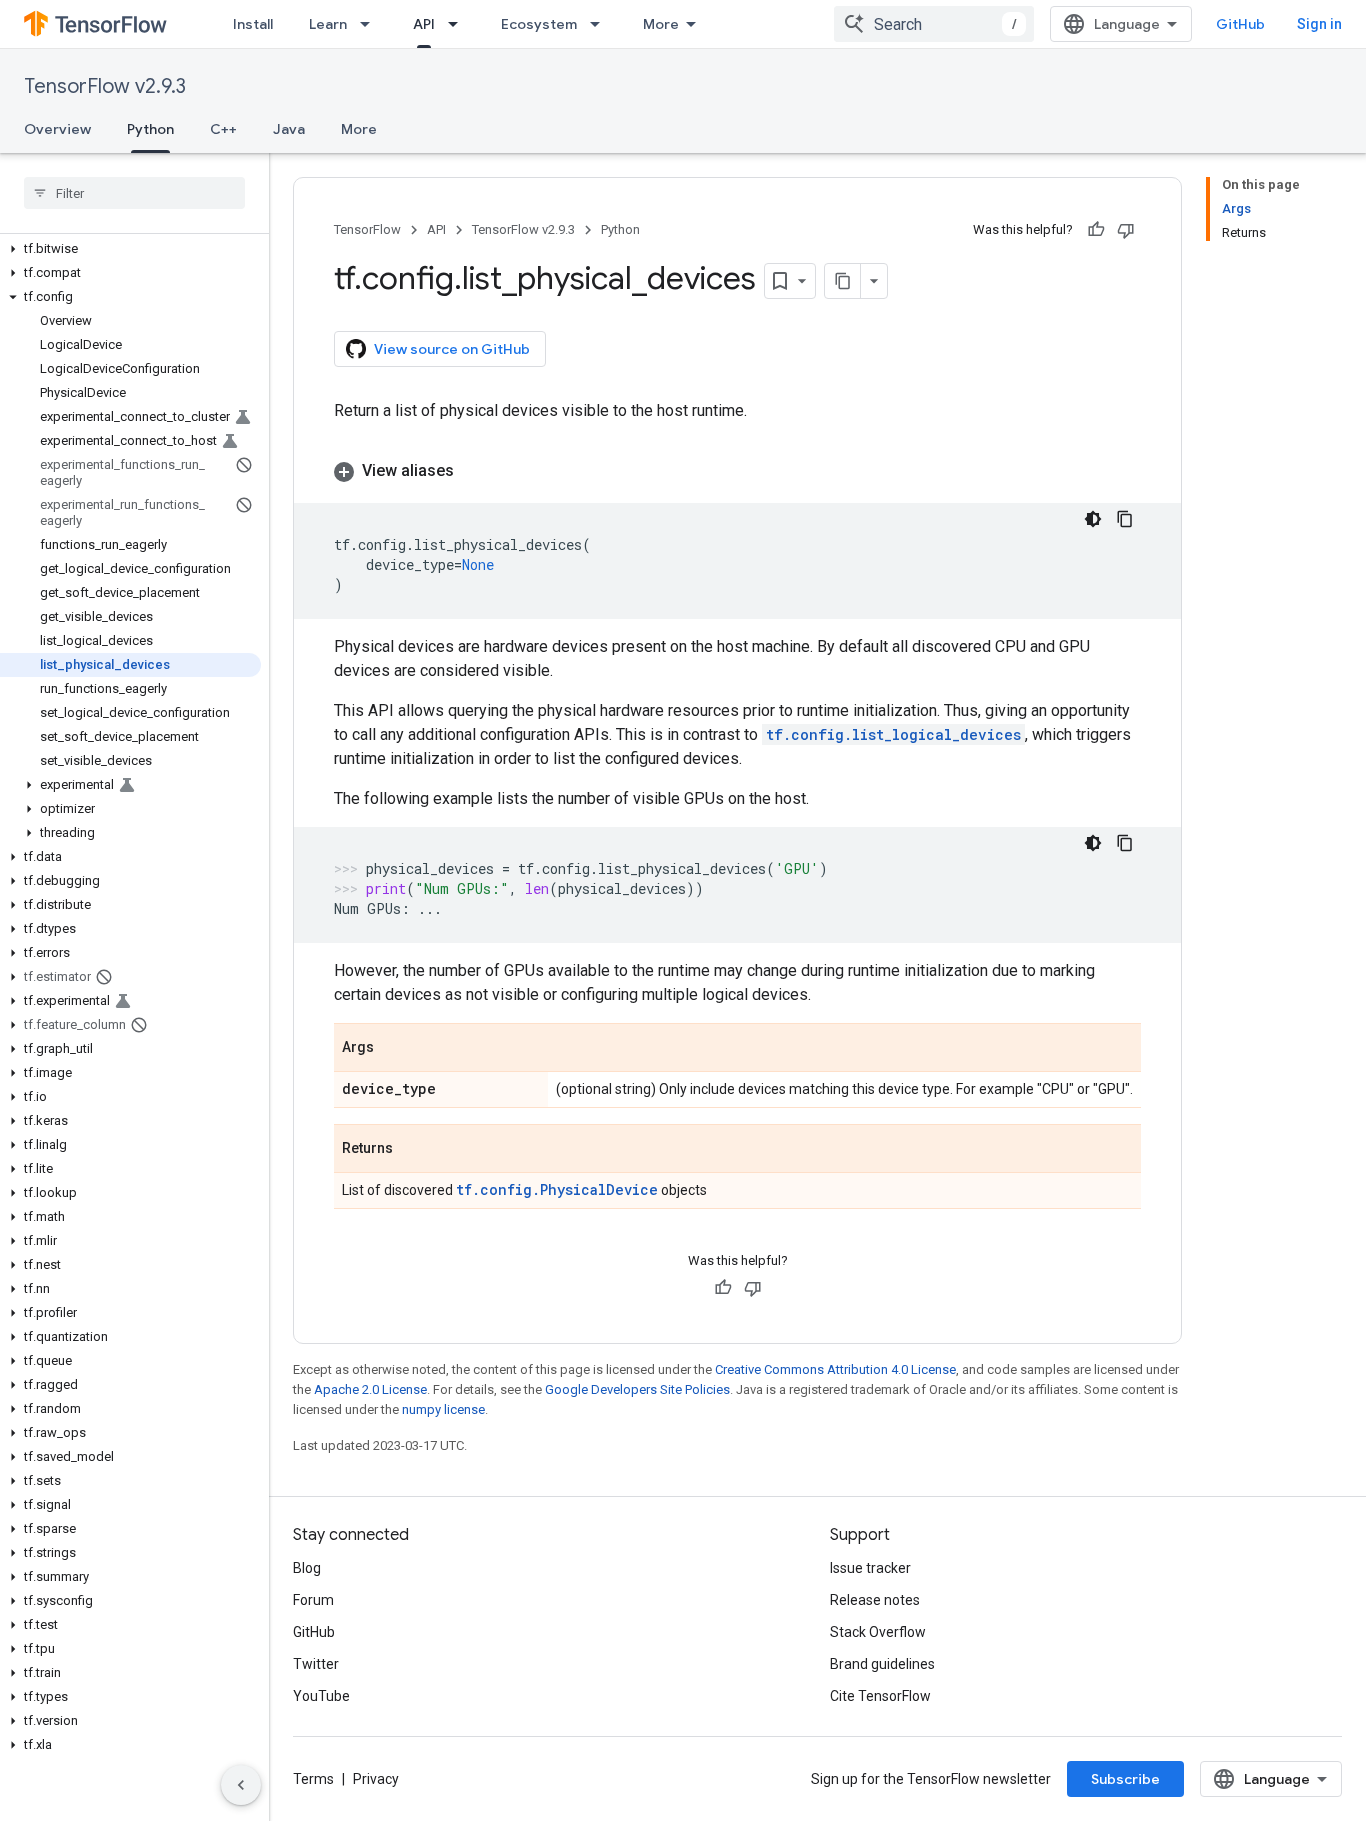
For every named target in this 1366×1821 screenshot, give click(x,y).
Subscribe (1125, 1779)
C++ (223, 129)
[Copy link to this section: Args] (394, 1049)
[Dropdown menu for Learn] (371, 24)
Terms (313, 1779)
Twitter (316, 1664)
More (661, 24)
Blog (307, 1568)
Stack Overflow (878, 1632)
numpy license (443, 1409)
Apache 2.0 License (370, 1389)
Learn (328, 24)
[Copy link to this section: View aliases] (474, 471)
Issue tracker (870, 1568)
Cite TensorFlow (880, 1696)
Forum (313, 1600)
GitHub (1240, 24)
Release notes (875, 1600)
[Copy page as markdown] (843, 281)
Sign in (1319, 24)
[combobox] (934, 24)
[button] (130, 249)
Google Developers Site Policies (637, 1389)
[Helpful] (1096, 230)
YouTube (321, 1696)
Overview (57, 129)
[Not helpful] (1126, 230)
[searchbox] (134, 193)
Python (150, 129)
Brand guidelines (882, 1664)
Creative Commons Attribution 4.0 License (835, 1369)
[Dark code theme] (1093, 519)
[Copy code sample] (1125, 519)
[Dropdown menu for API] (459, 24)
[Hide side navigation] (241, 1785)
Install (253, 24)
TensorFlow (367, 229)
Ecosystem (539, 24)
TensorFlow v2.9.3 (105, 86)
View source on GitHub (452, 349)
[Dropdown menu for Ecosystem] (601, 24)
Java (289, 129)
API (424, 24)
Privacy (376, 1779)
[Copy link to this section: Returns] (413, 1150)
